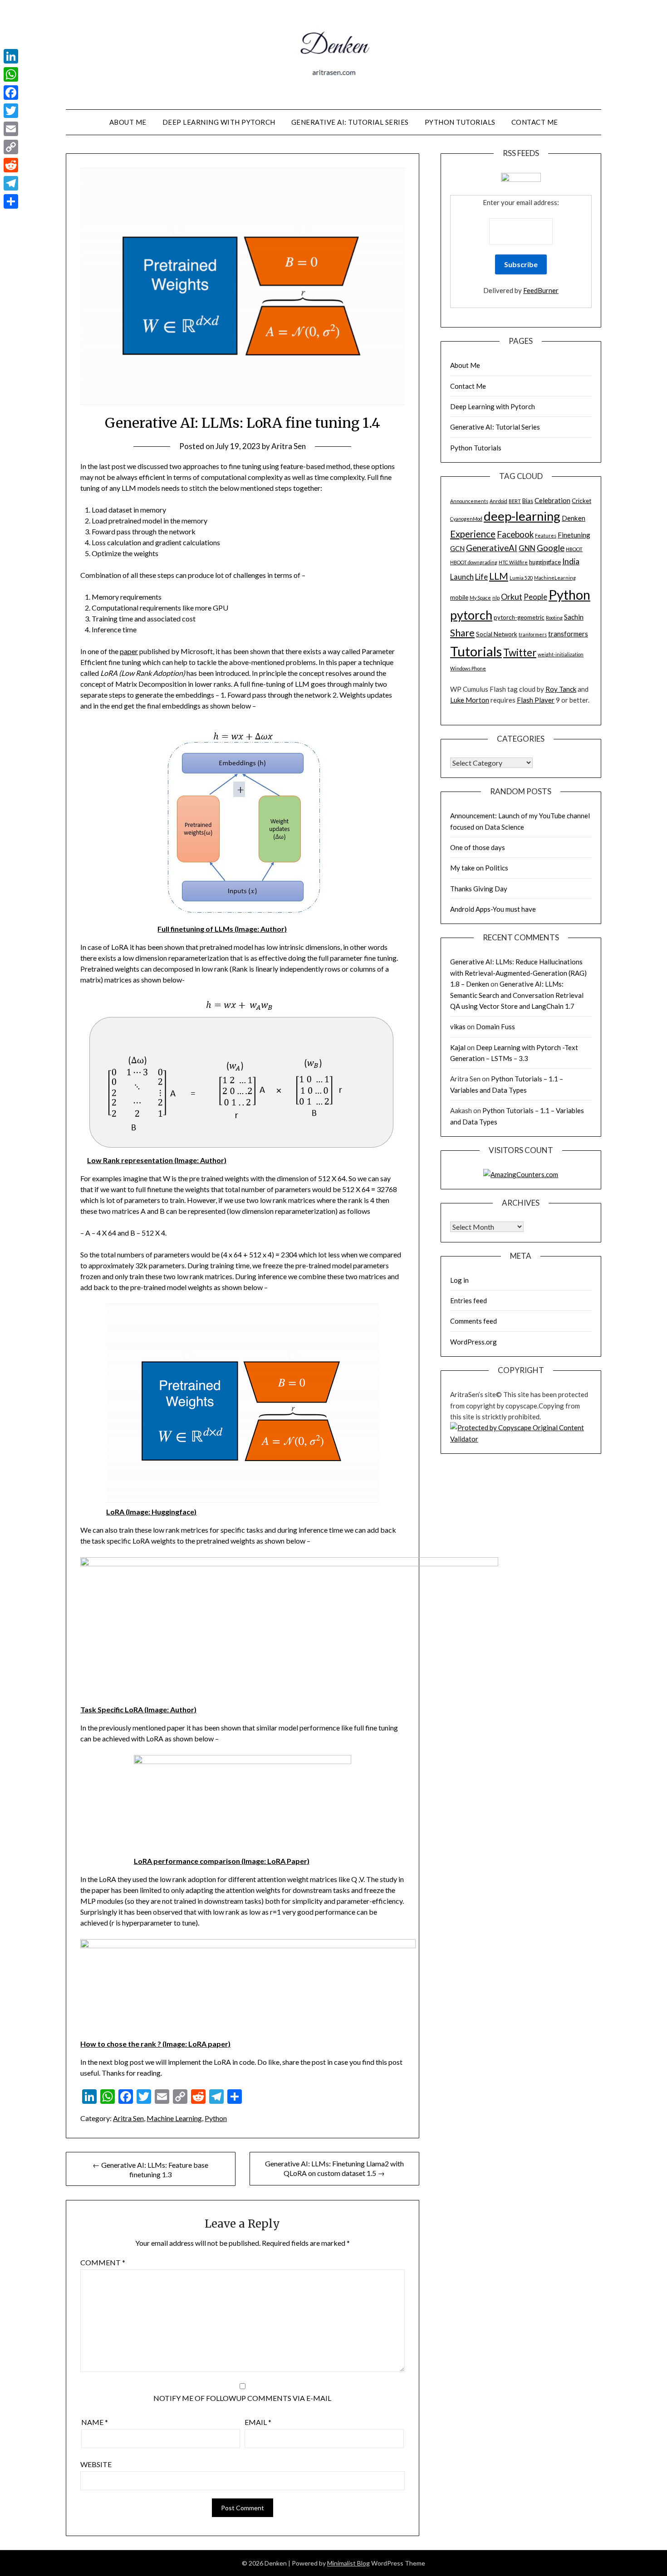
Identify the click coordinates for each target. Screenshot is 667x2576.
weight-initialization (561, 654)
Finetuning (574, 535)
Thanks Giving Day (479, 889)
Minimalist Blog (348, 2563)
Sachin (574, 617)
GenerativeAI (492, 548)
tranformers (533, 634)
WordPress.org (473, 1342)
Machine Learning (174, 2118)
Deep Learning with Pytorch (219, 122)
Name (95, 2422)
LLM (499, 576)
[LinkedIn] (11, 56)
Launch (462, 577)
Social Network (497, 634)
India (571, 561)
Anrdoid (498, 501)
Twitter (520, 653)
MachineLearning (555, 578)
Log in (459, 1280)
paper (129, 651)
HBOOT (574, 549)
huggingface (545, 562)
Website (96, 2464)
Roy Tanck (561, 689)
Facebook (515, 534)
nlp (496, 598)
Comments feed (473, 1321)
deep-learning (522, 516)
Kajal (458, 1047)
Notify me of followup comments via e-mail (242, 2398)
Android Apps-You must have (493, 909)
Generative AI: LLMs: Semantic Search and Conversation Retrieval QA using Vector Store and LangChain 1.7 (517, 995)
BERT (515, 501)
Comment (103, 2262)
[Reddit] (11, 165)
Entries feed (468, 1300)
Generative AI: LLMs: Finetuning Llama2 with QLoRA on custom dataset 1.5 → (334, 2168)
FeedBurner (541, 290)
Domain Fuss (495, 1026)
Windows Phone (468, 668)
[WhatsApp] (11, 74)
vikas (458, 1026)
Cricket (581, 501)
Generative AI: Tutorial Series (350, 122)
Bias (528, 501)
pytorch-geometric (519, 617)
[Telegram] (11, 183)
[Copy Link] (11, 147)
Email (258, 2422)
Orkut (512, 597)
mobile (459, 597)
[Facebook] (11, 93)
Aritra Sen (289, 446)
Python (216, 2118)
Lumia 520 (521, 578)
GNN (527, 548)
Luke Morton (470, 700)
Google (551, 548)
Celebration (552, 500)
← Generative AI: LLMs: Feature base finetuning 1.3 (150, 2170)
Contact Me (535, 122)
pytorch (471, 615)
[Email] (11, 129)
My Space (480, 598)
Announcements (469, 501)
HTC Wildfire (513, 562)
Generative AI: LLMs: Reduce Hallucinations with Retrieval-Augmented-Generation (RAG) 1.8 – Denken (518, 973)
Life (481, 577)
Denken (574, 518)
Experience (473, 534)
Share (462, 633)
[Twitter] (11, 111)
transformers (568, 634)
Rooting (554, 618)
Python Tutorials (460, 122)
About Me (128, 122)
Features (546, 535)
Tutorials (476, 651)
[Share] (11, 201)
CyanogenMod (466, 519)
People (535, 597)
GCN (457, 548)
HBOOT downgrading (474, 562)
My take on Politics (479, 868)
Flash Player (536, 700)
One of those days (478, 847)
